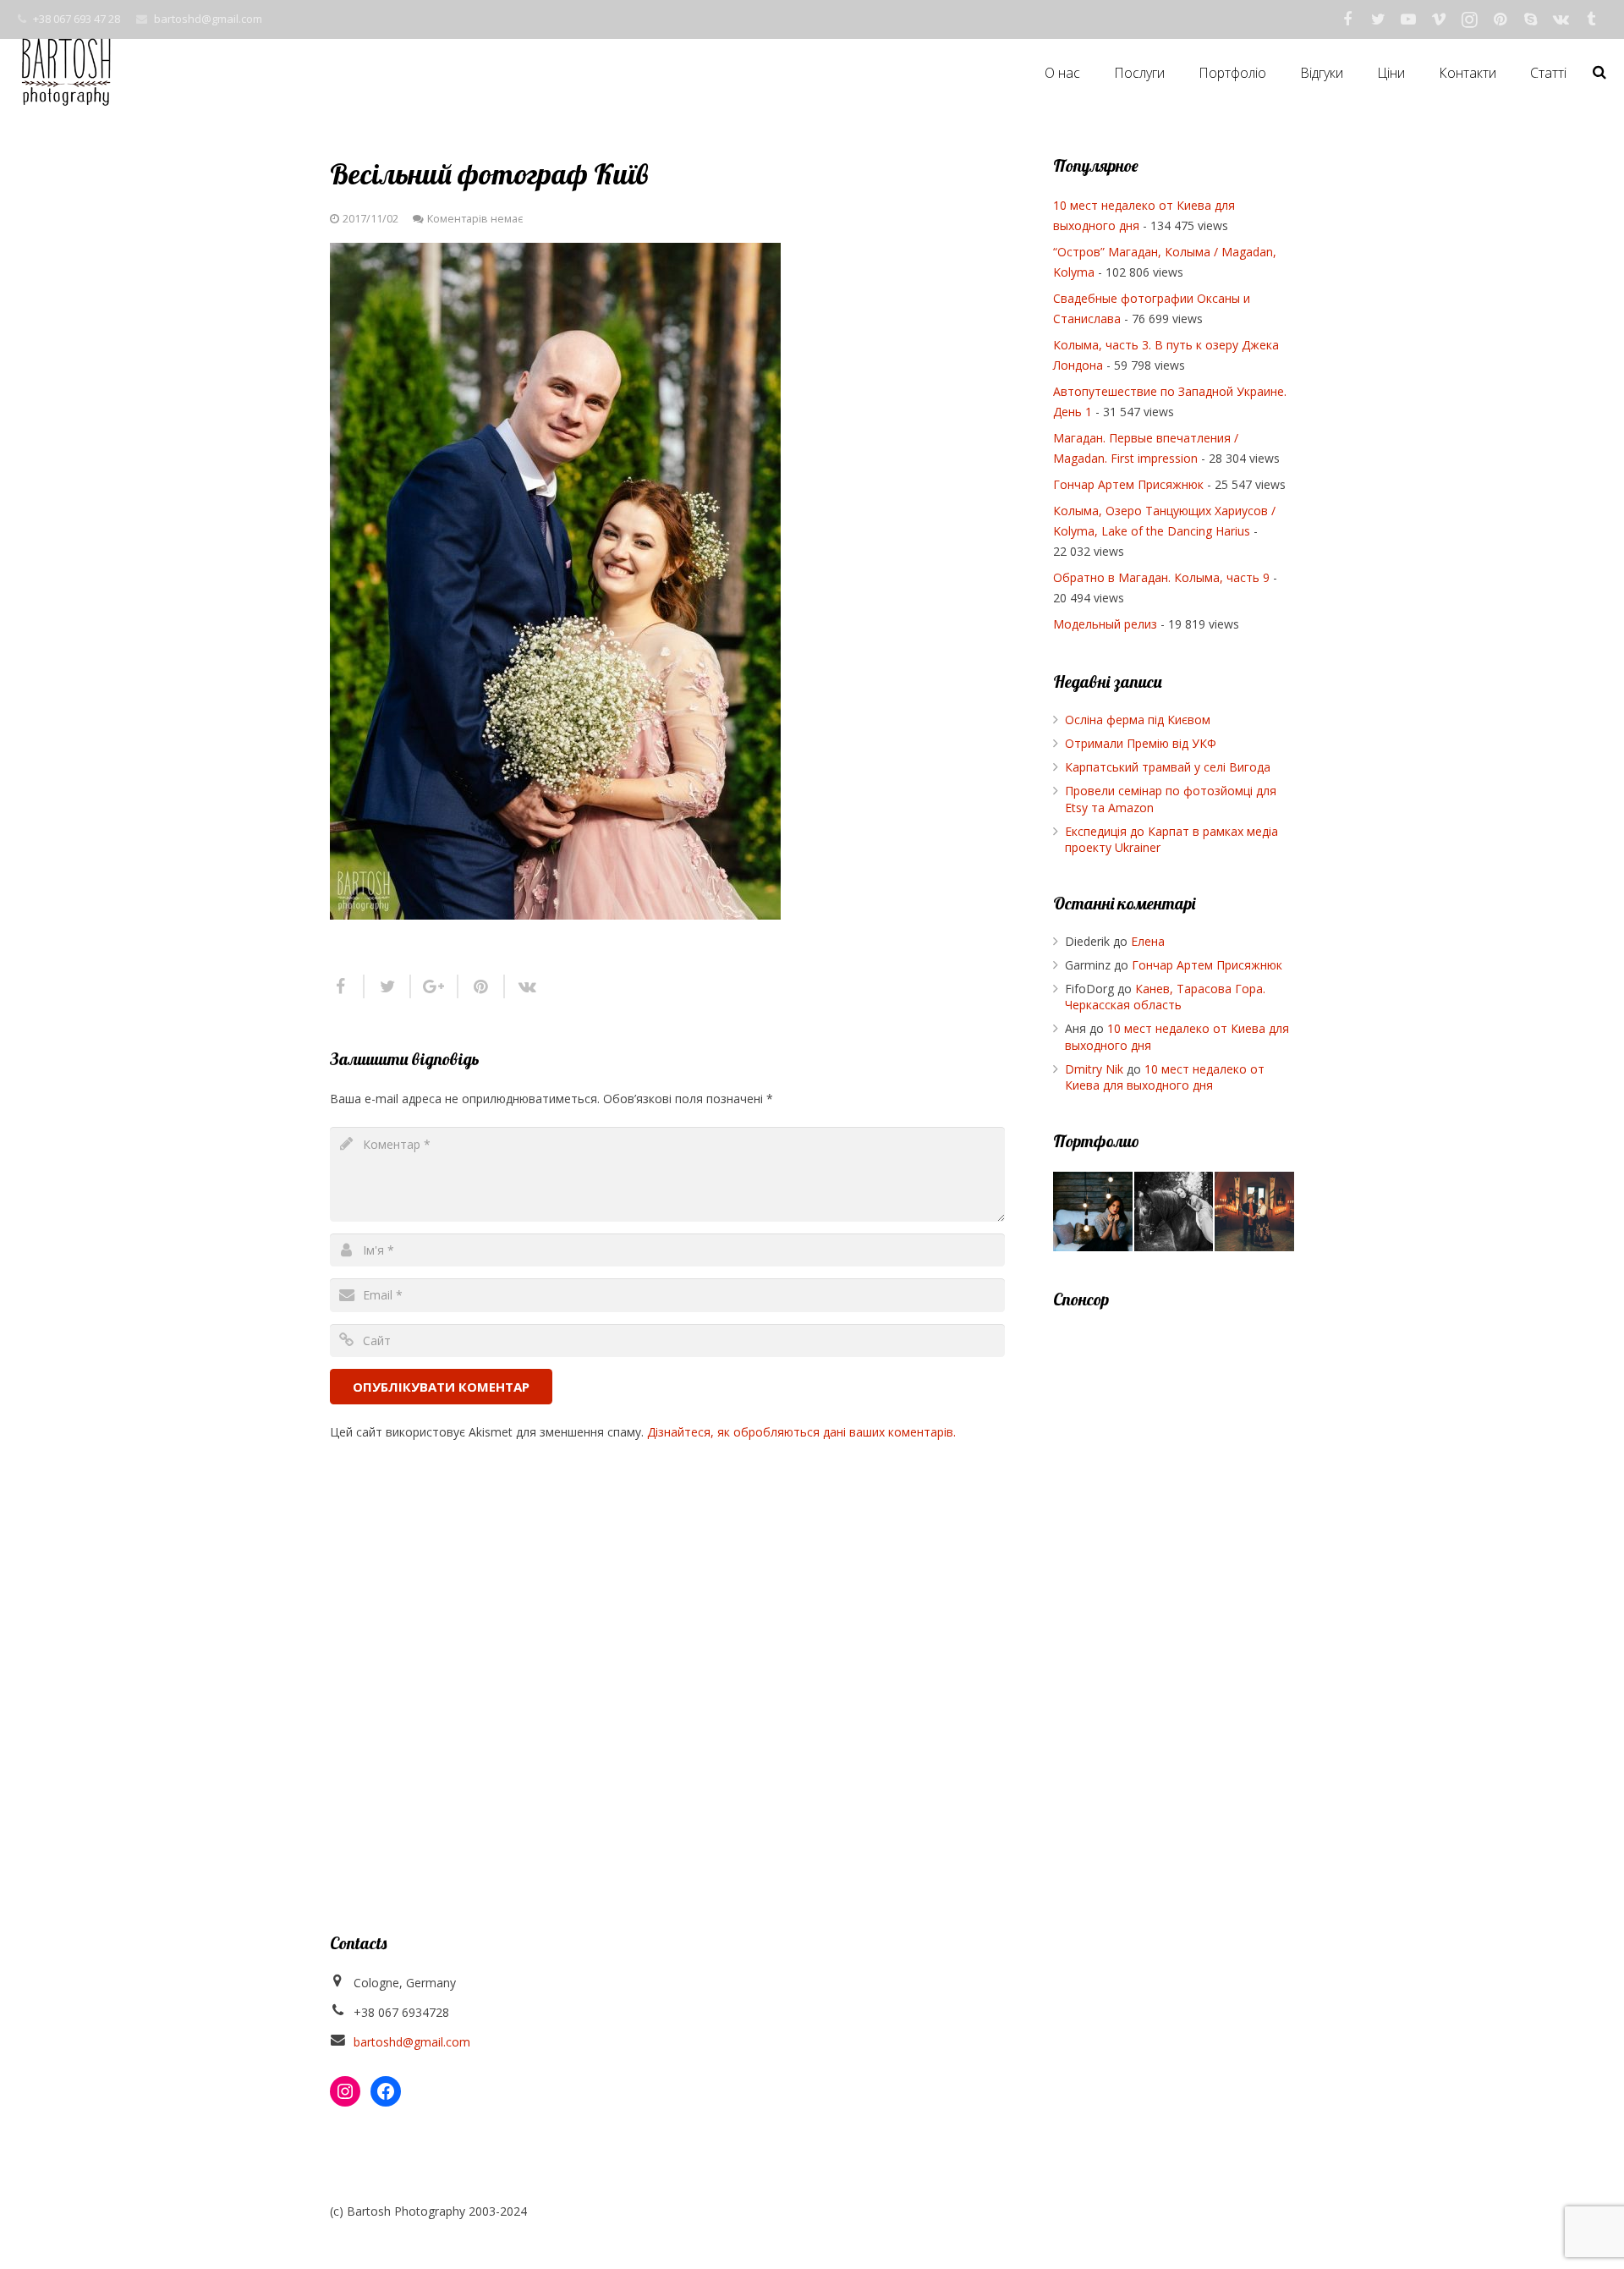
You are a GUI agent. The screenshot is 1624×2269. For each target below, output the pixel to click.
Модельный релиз (1105, 624)
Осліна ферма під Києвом (1138, 720)
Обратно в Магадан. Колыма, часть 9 (1161, 577)
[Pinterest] (1500, 19)
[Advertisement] (1174, 1583)
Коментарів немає (475, 219)
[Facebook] (1347, 19)
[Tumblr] (1591, 19)
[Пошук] (1599, 72)
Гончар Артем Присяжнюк (1128, 484)
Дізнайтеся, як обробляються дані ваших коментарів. (801, 1432)
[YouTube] (1408, 19)
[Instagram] (1469, 19)
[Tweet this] (388, 986)
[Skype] (1530, 19)
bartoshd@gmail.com (208, 19)
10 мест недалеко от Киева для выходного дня (1165, 1077)
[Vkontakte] (1561, 19)
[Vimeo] (1439, 19)
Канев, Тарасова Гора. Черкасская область (1165, 997)
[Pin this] (482, 986)
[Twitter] (1378, 19)
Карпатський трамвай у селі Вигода (1168, 767)
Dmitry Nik (1094, 1069)
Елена (1148, 941)
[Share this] (347, 986)
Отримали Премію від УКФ (1141, 743)
